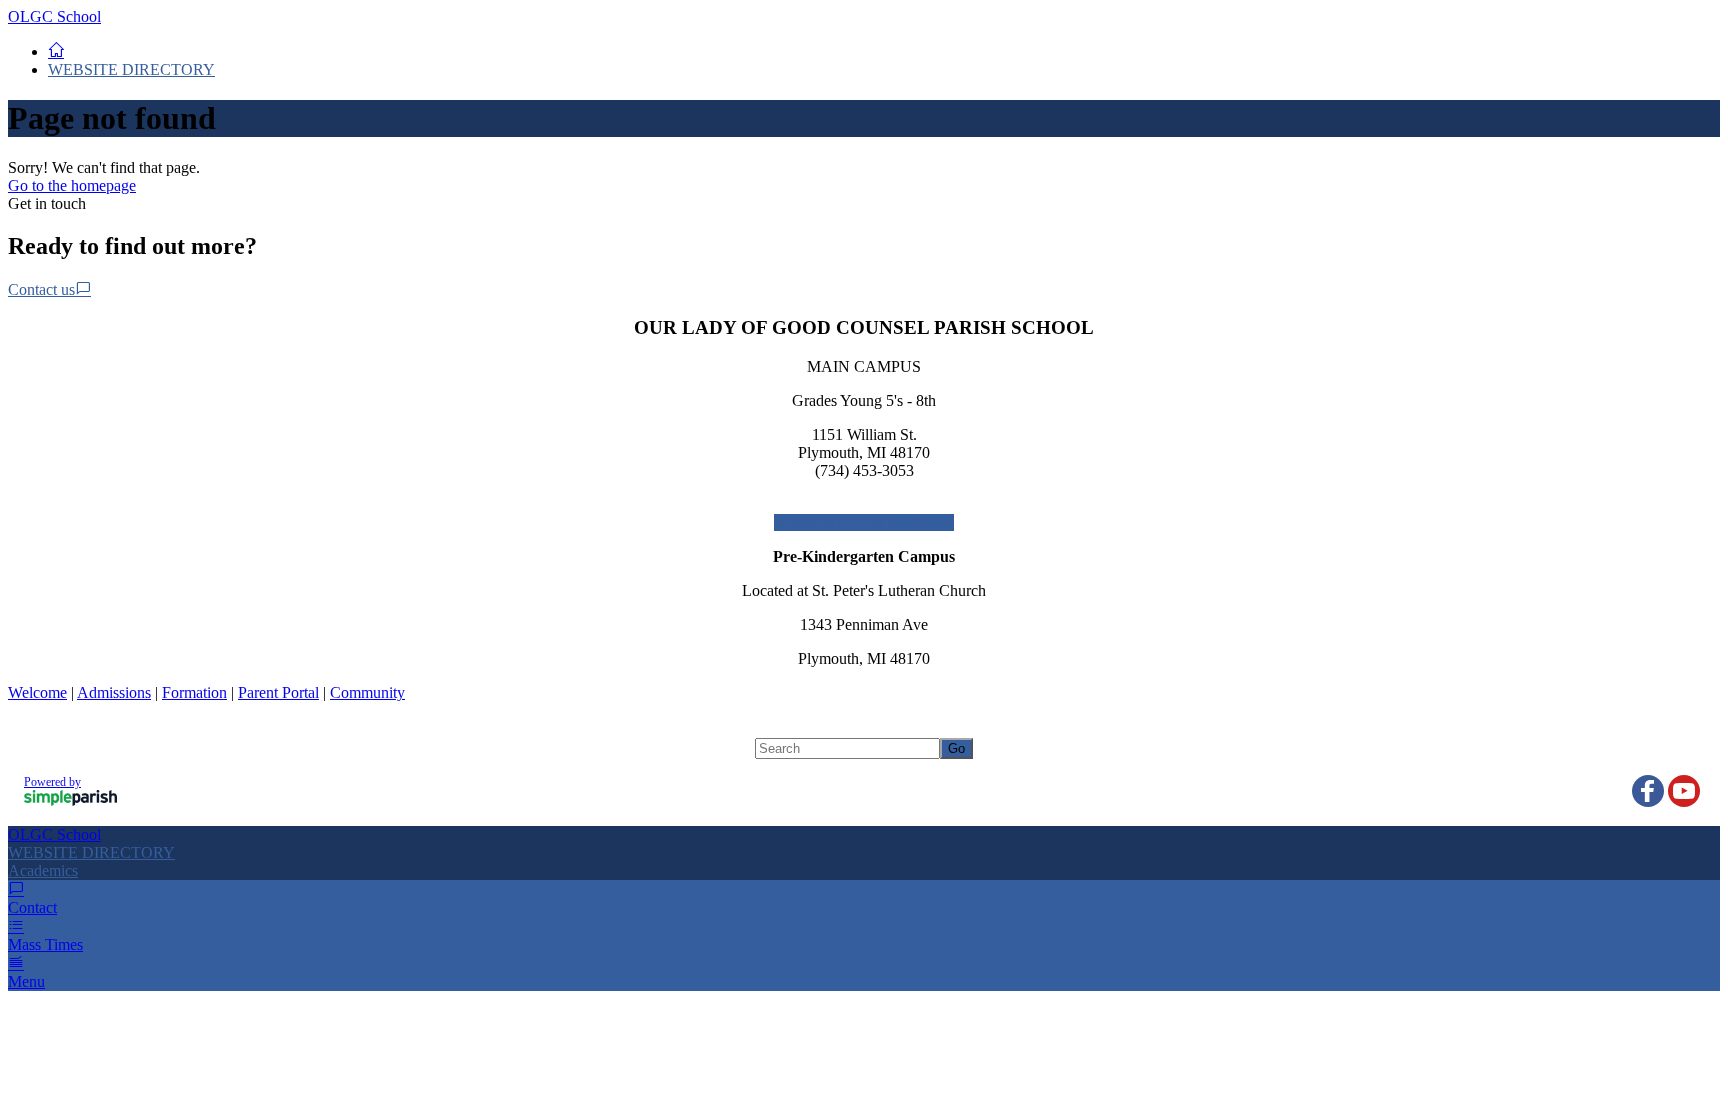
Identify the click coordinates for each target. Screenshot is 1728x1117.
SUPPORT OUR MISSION (864, 522)
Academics (43, 870)
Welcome (37, 692)
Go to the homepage (72, 185)
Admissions (114, 692)
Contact (32, 907)
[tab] (864, 871)
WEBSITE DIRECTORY (131, 69)
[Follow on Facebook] (1648, 791)
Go (956, 748)
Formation (194, 692)
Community (367, 692)
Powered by (52, 782)
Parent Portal (278, 692)
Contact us (41, 289)
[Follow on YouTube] (1684, 791)
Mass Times (45, 944)
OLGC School (54, 16)
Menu (26, 981)
